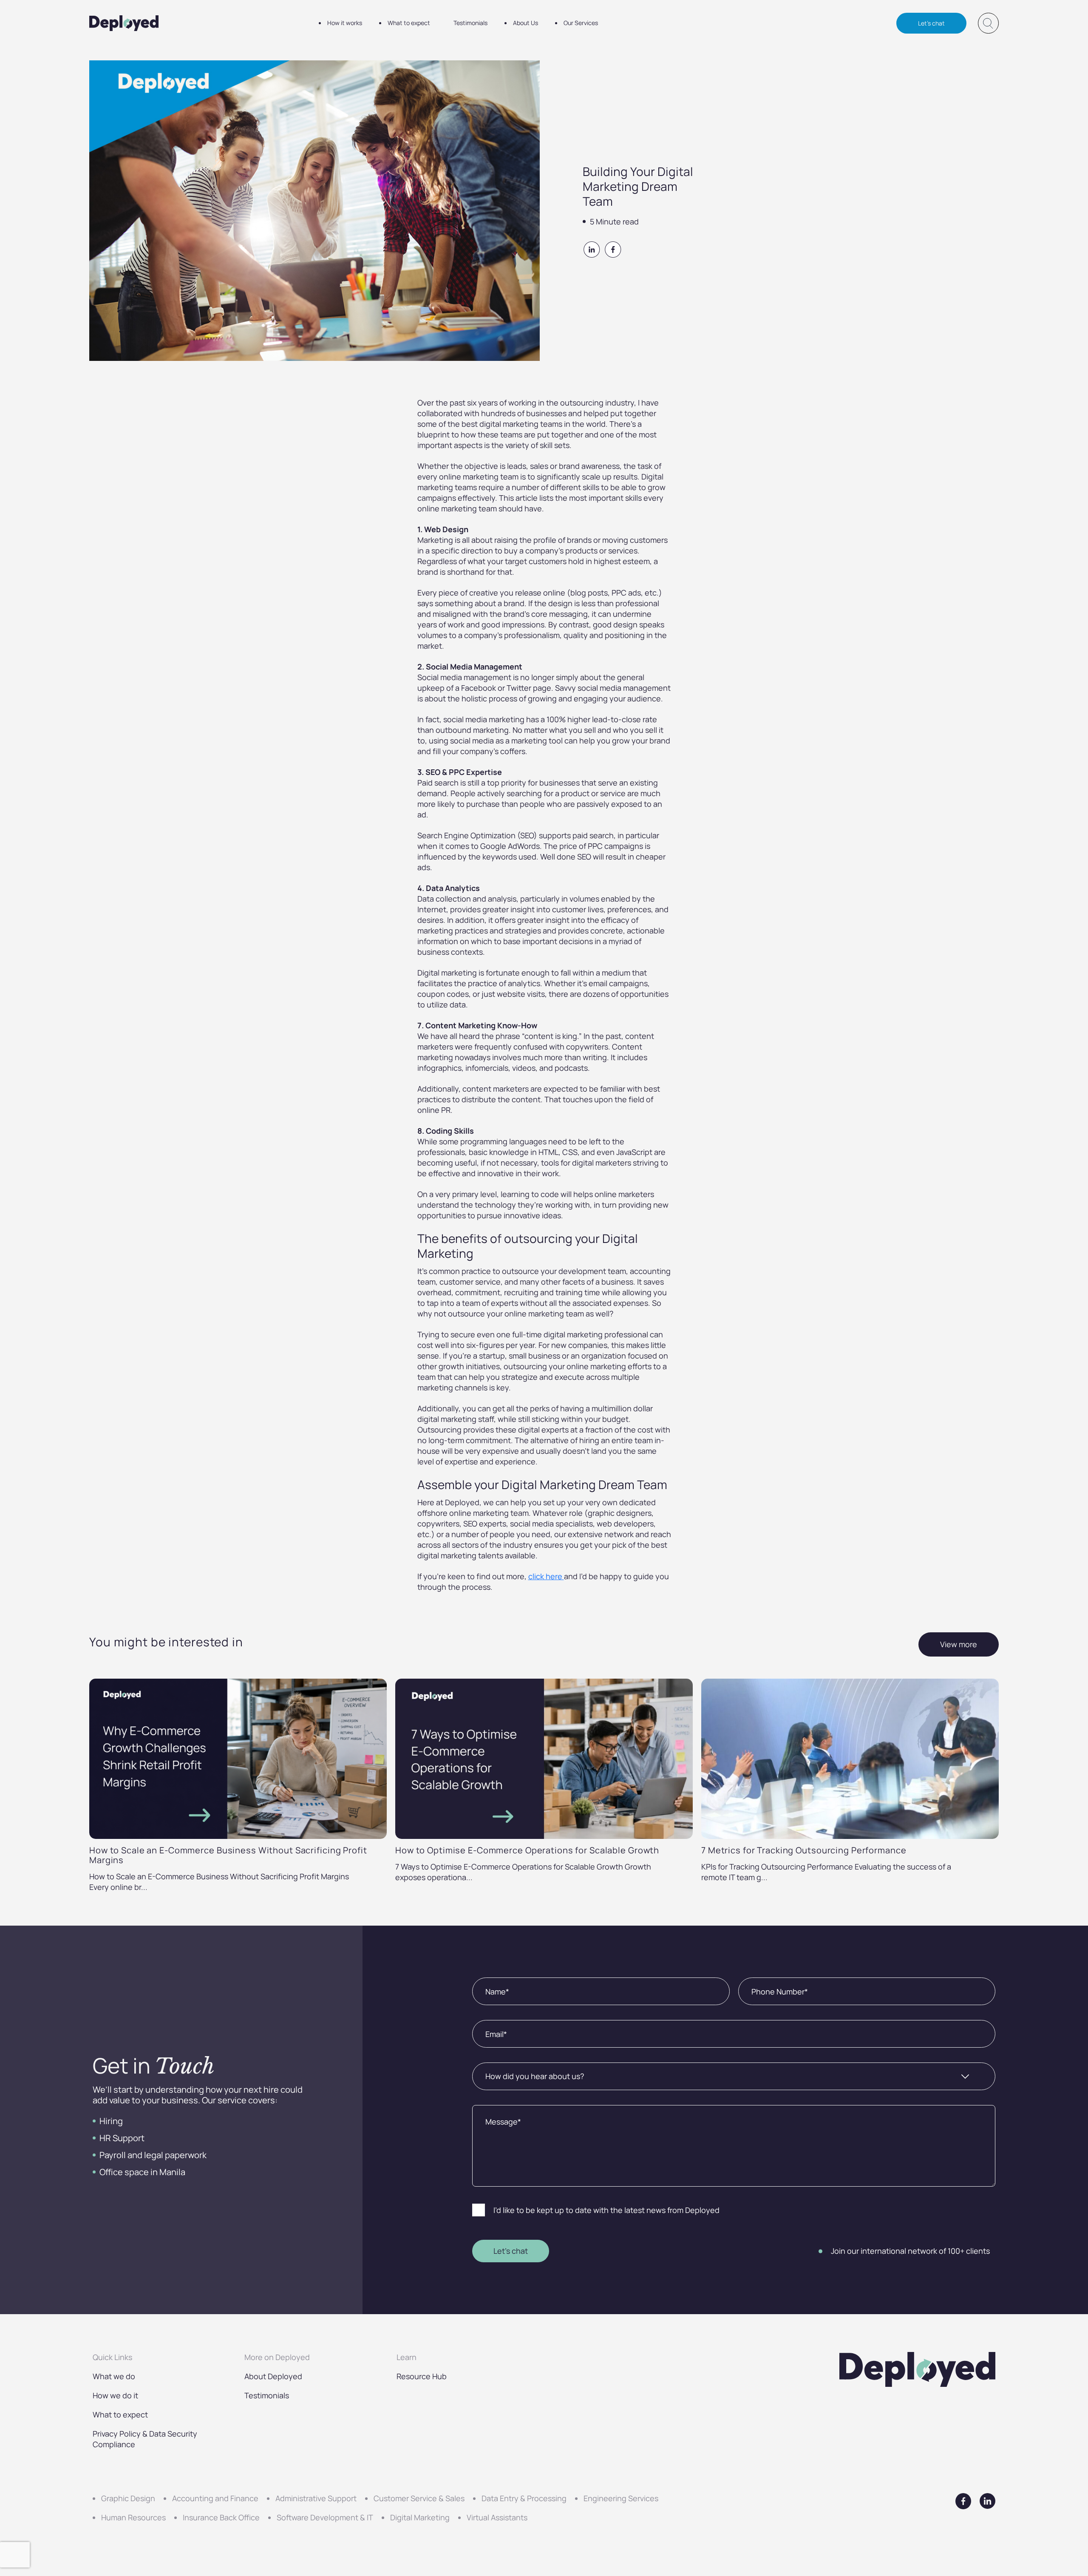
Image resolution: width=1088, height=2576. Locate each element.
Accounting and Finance (215, 2498)
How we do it (115, 2395)
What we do (114, 2376)
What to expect (409, 23)
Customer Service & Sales (419, 2498)
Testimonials (470, 23)
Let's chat (931, 23)
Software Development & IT (325, 2517)
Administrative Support (316, 2498)
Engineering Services (621, 2498)
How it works (345, 23)
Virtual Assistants (497, 2517)
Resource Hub (422, 2376)
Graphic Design (128, 2498)
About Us (526, 23)
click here (546, 1576)
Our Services (581, 23)
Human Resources (133, 2517)
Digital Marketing (420, 2517)
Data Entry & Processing (524, 2498)
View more (959, 1644)
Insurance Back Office (221, 2517)
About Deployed (273, 2376)
